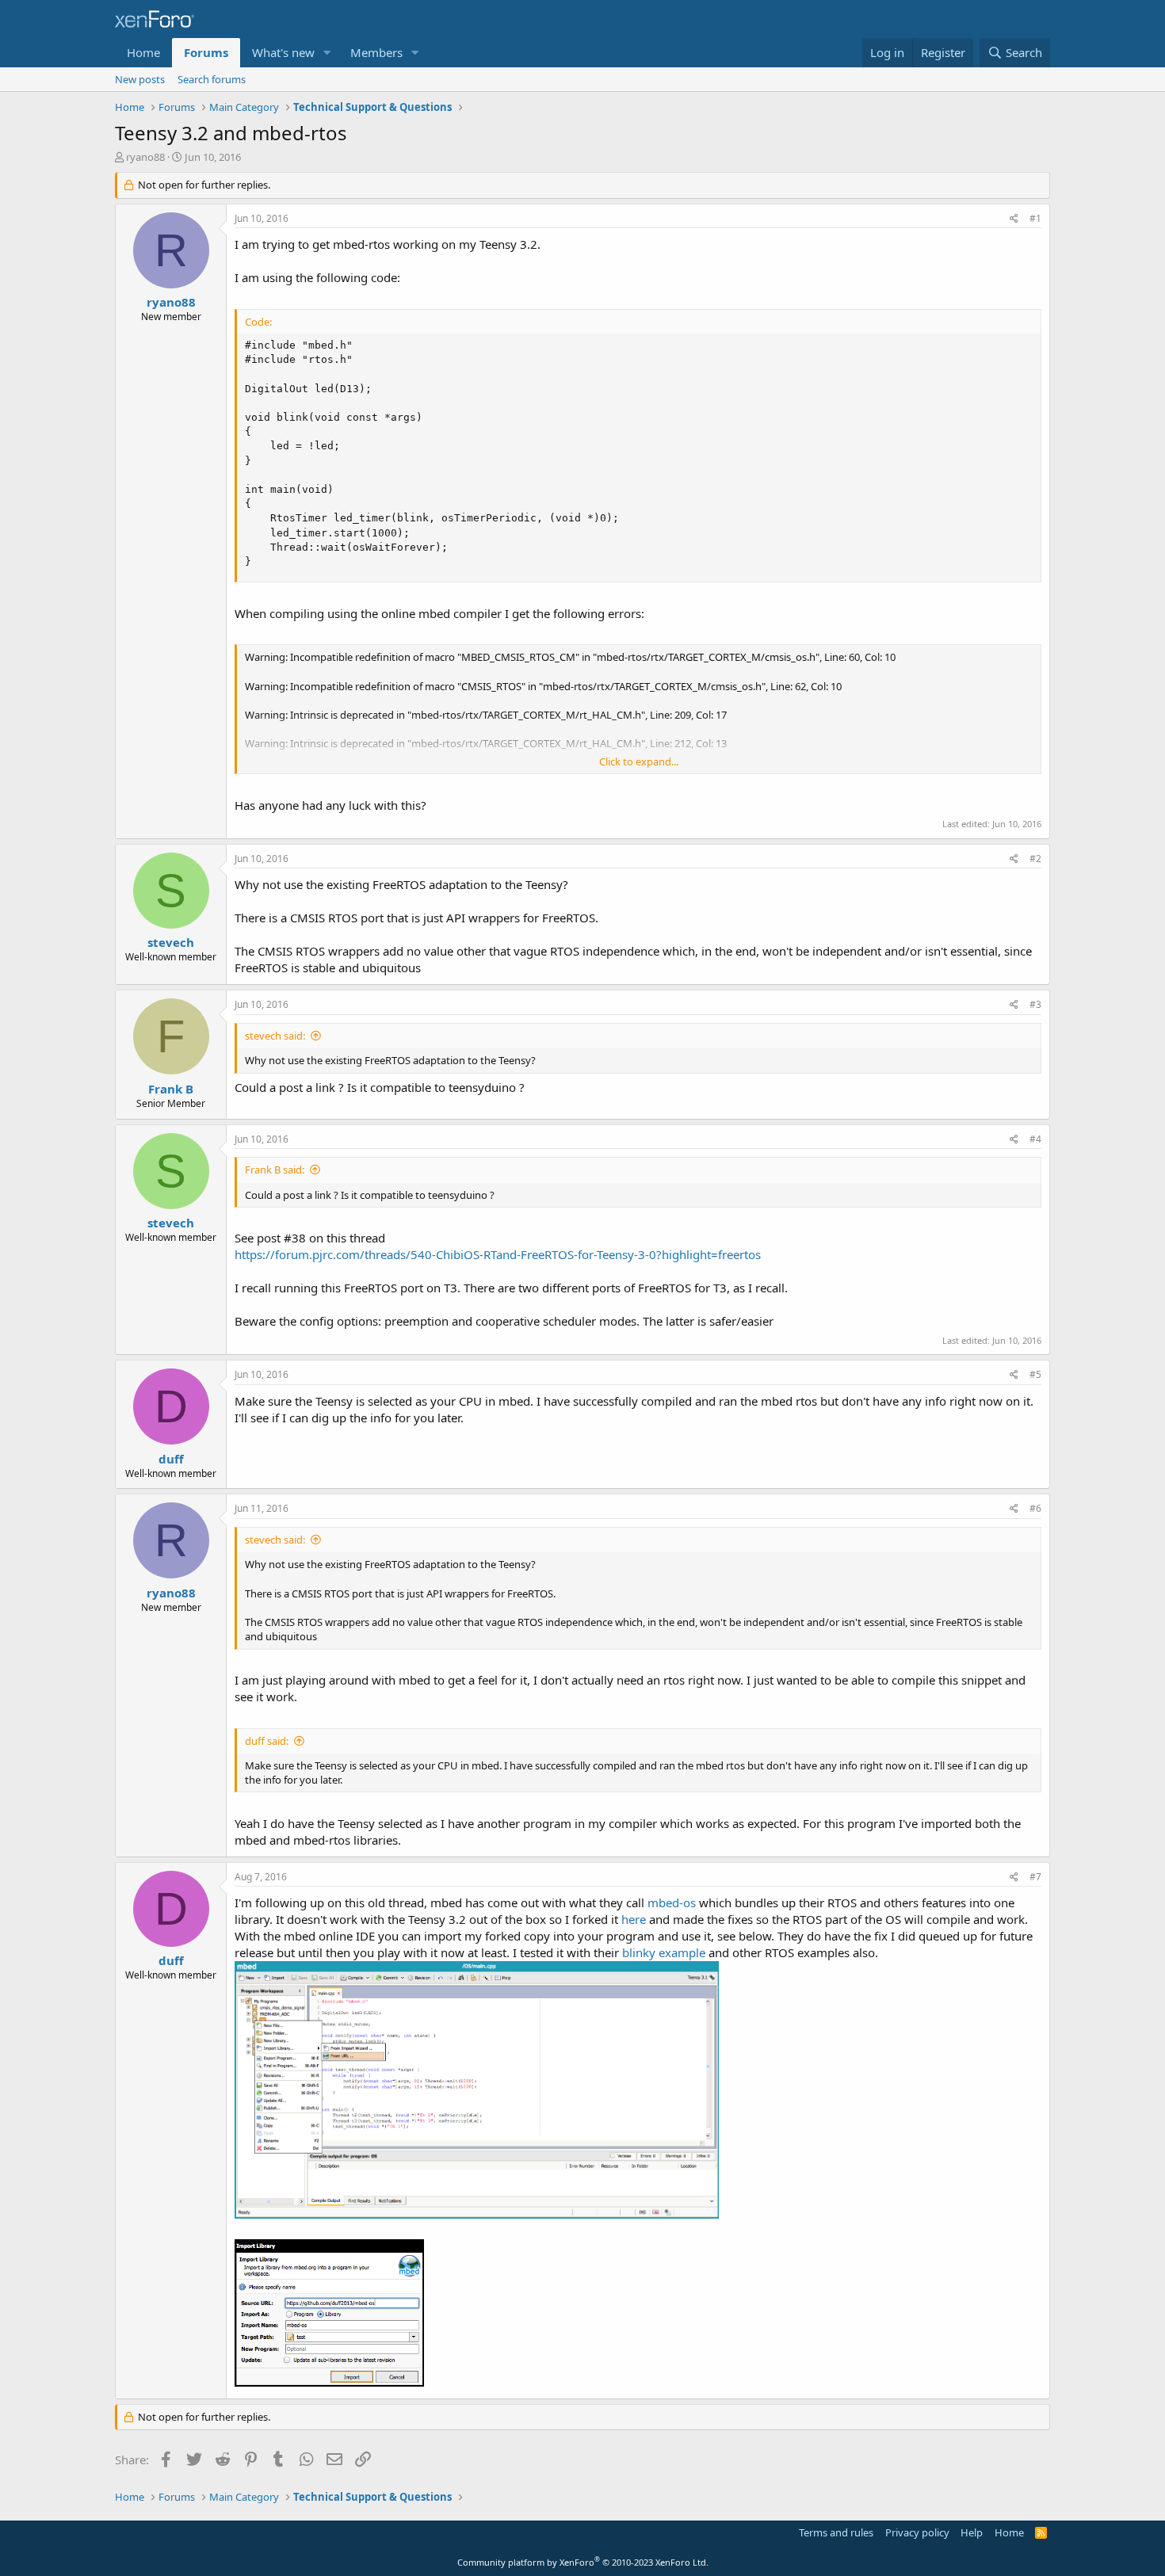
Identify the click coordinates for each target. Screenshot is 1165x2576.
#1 (1035, 218)
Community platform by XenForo (583, 2562)
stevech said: (275, 1036)
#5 (1035, 1374)
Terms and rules (836, 2532)
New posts (140, 79)
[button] (327, 53)
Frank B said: (275, 1170)
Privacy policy (917, 2532)
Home (143, 52)
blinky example (664, 1952)
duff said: (267, 1741)
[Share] (1014, 219)
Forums (206, 52)
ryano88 (145, 157)
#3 (1035, 1004)
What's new (283, 52)
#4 (1035, 1139)
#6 (1035, 1508)
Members (376, 52)
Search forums (212, 79)
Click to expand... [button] (639, 761)
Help (972, 2532)
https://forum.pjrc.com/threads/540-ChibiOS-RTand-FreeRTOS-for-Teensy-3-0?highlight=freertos (498, 1254)
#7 (1035, 1877)
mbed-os (672, 1902)
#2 (1035, 859)
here (634, 1919)
